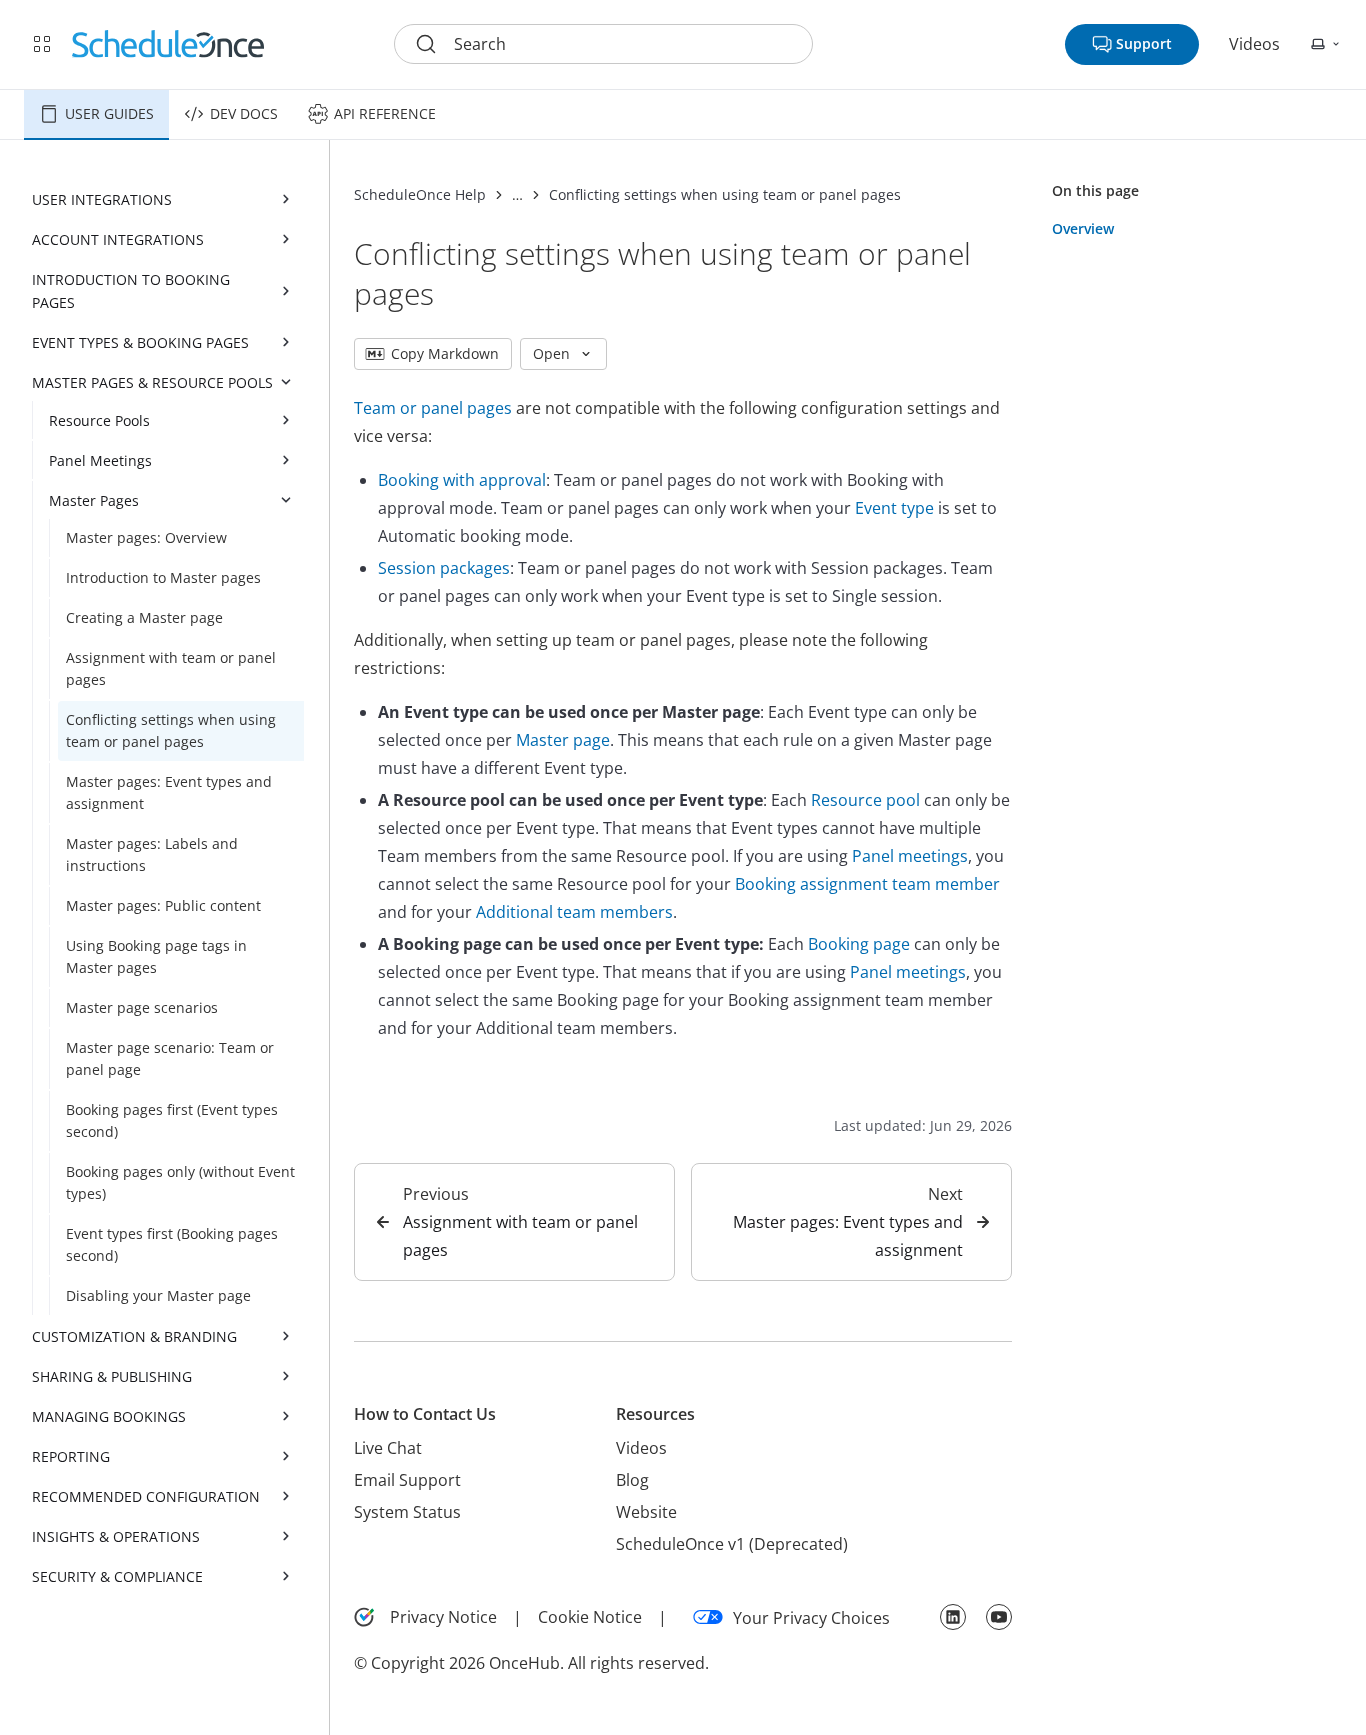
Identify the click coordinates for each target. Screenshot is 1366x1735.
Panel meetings (910, 856)
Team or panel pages (433, 408)
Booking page (859, 944)
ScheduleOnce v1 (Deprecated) (732, 1544)
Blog (632, 1480)
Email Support (407, 1480)
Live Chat (388, 1448)
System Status (407, 1512)
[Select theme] (1326, 44)
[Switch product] (42, 44)
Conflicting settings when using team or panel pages (725, 195)
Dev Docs (244, 113)
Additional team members (574, 912)
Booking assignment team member (867, 884)
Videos (1254, 44)
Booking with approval (462, 480)
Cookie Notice (590, 1617)
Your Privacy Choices (811, 1618)
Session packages (444, 568)
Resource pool (865, 800)
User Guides (109, 113)
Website (646, 1512)
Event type (894, 508)
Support (1144, 43)
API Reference (385, 113)
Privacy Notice (443, 1617)
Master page (563, 740)
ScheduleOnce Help (420, 195)
